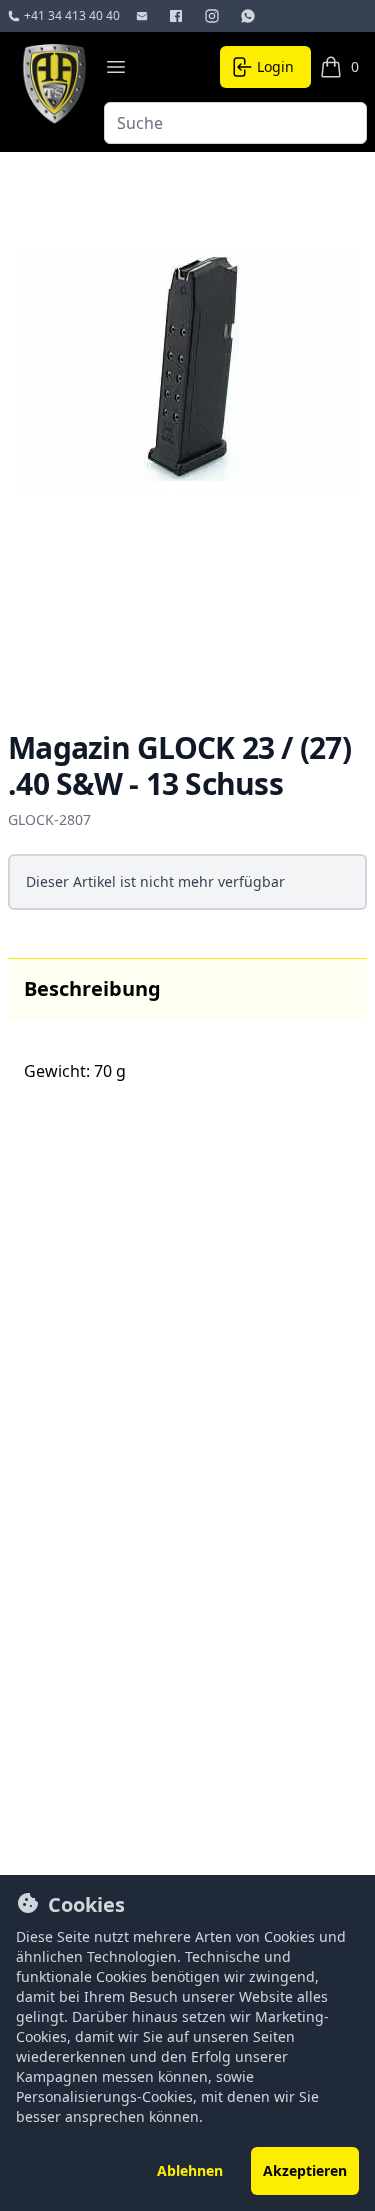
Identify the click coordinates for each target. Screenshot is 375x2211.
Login (275, 66)
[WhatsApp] (250, 16)
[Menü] (116, 67)
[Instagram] (214, 16)
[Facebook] (178, 16)
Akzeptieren (305, 2170)
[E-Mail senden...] (144, 16)
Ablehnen (190, 2170)
